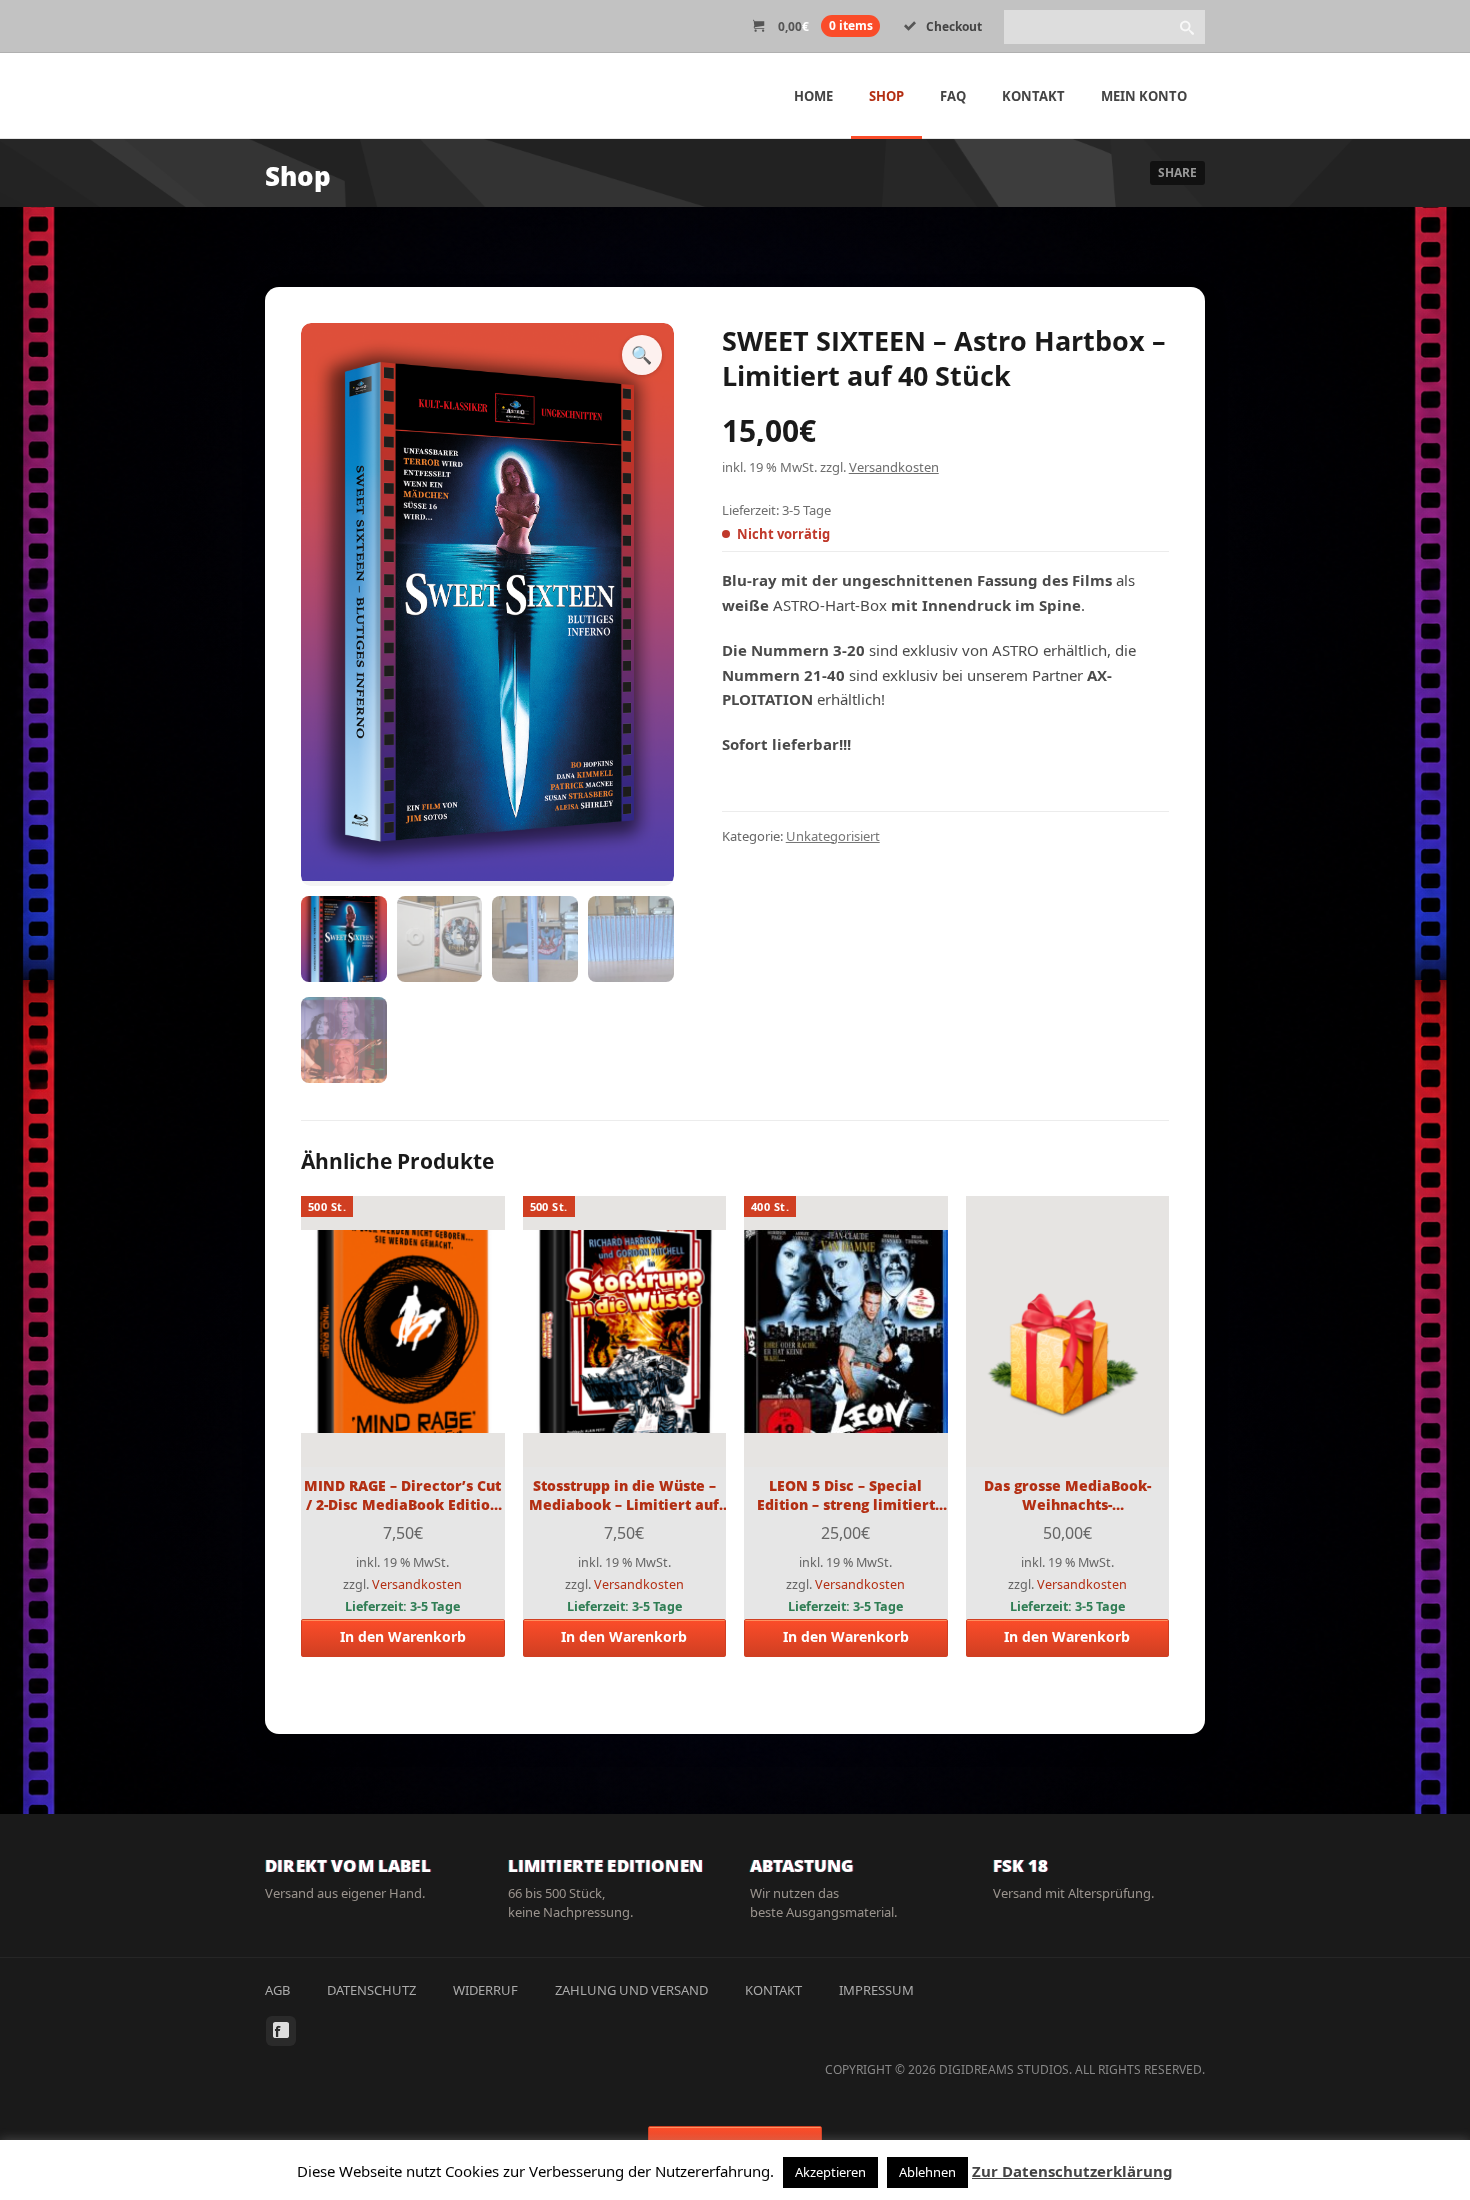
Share (1177, 172)
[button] (642, 355)
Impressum (876, 1990)
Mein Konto (1144, 96)
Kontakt (1033, 96)
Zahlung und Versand (631, 1990)
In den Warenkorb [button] (403, 1636)
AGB (277, 1990)
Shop (886, 96)
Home (813, 96)
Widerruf (485, 1990)
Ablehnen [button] (927, 2172)
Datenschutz (371, 1990)
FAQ (953, 96)
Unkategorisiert (833, 836)
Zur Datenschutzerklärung (1072, 2171)
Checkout (954, 26)
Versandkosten (894, 467)
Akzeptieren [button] (830, 2172)
